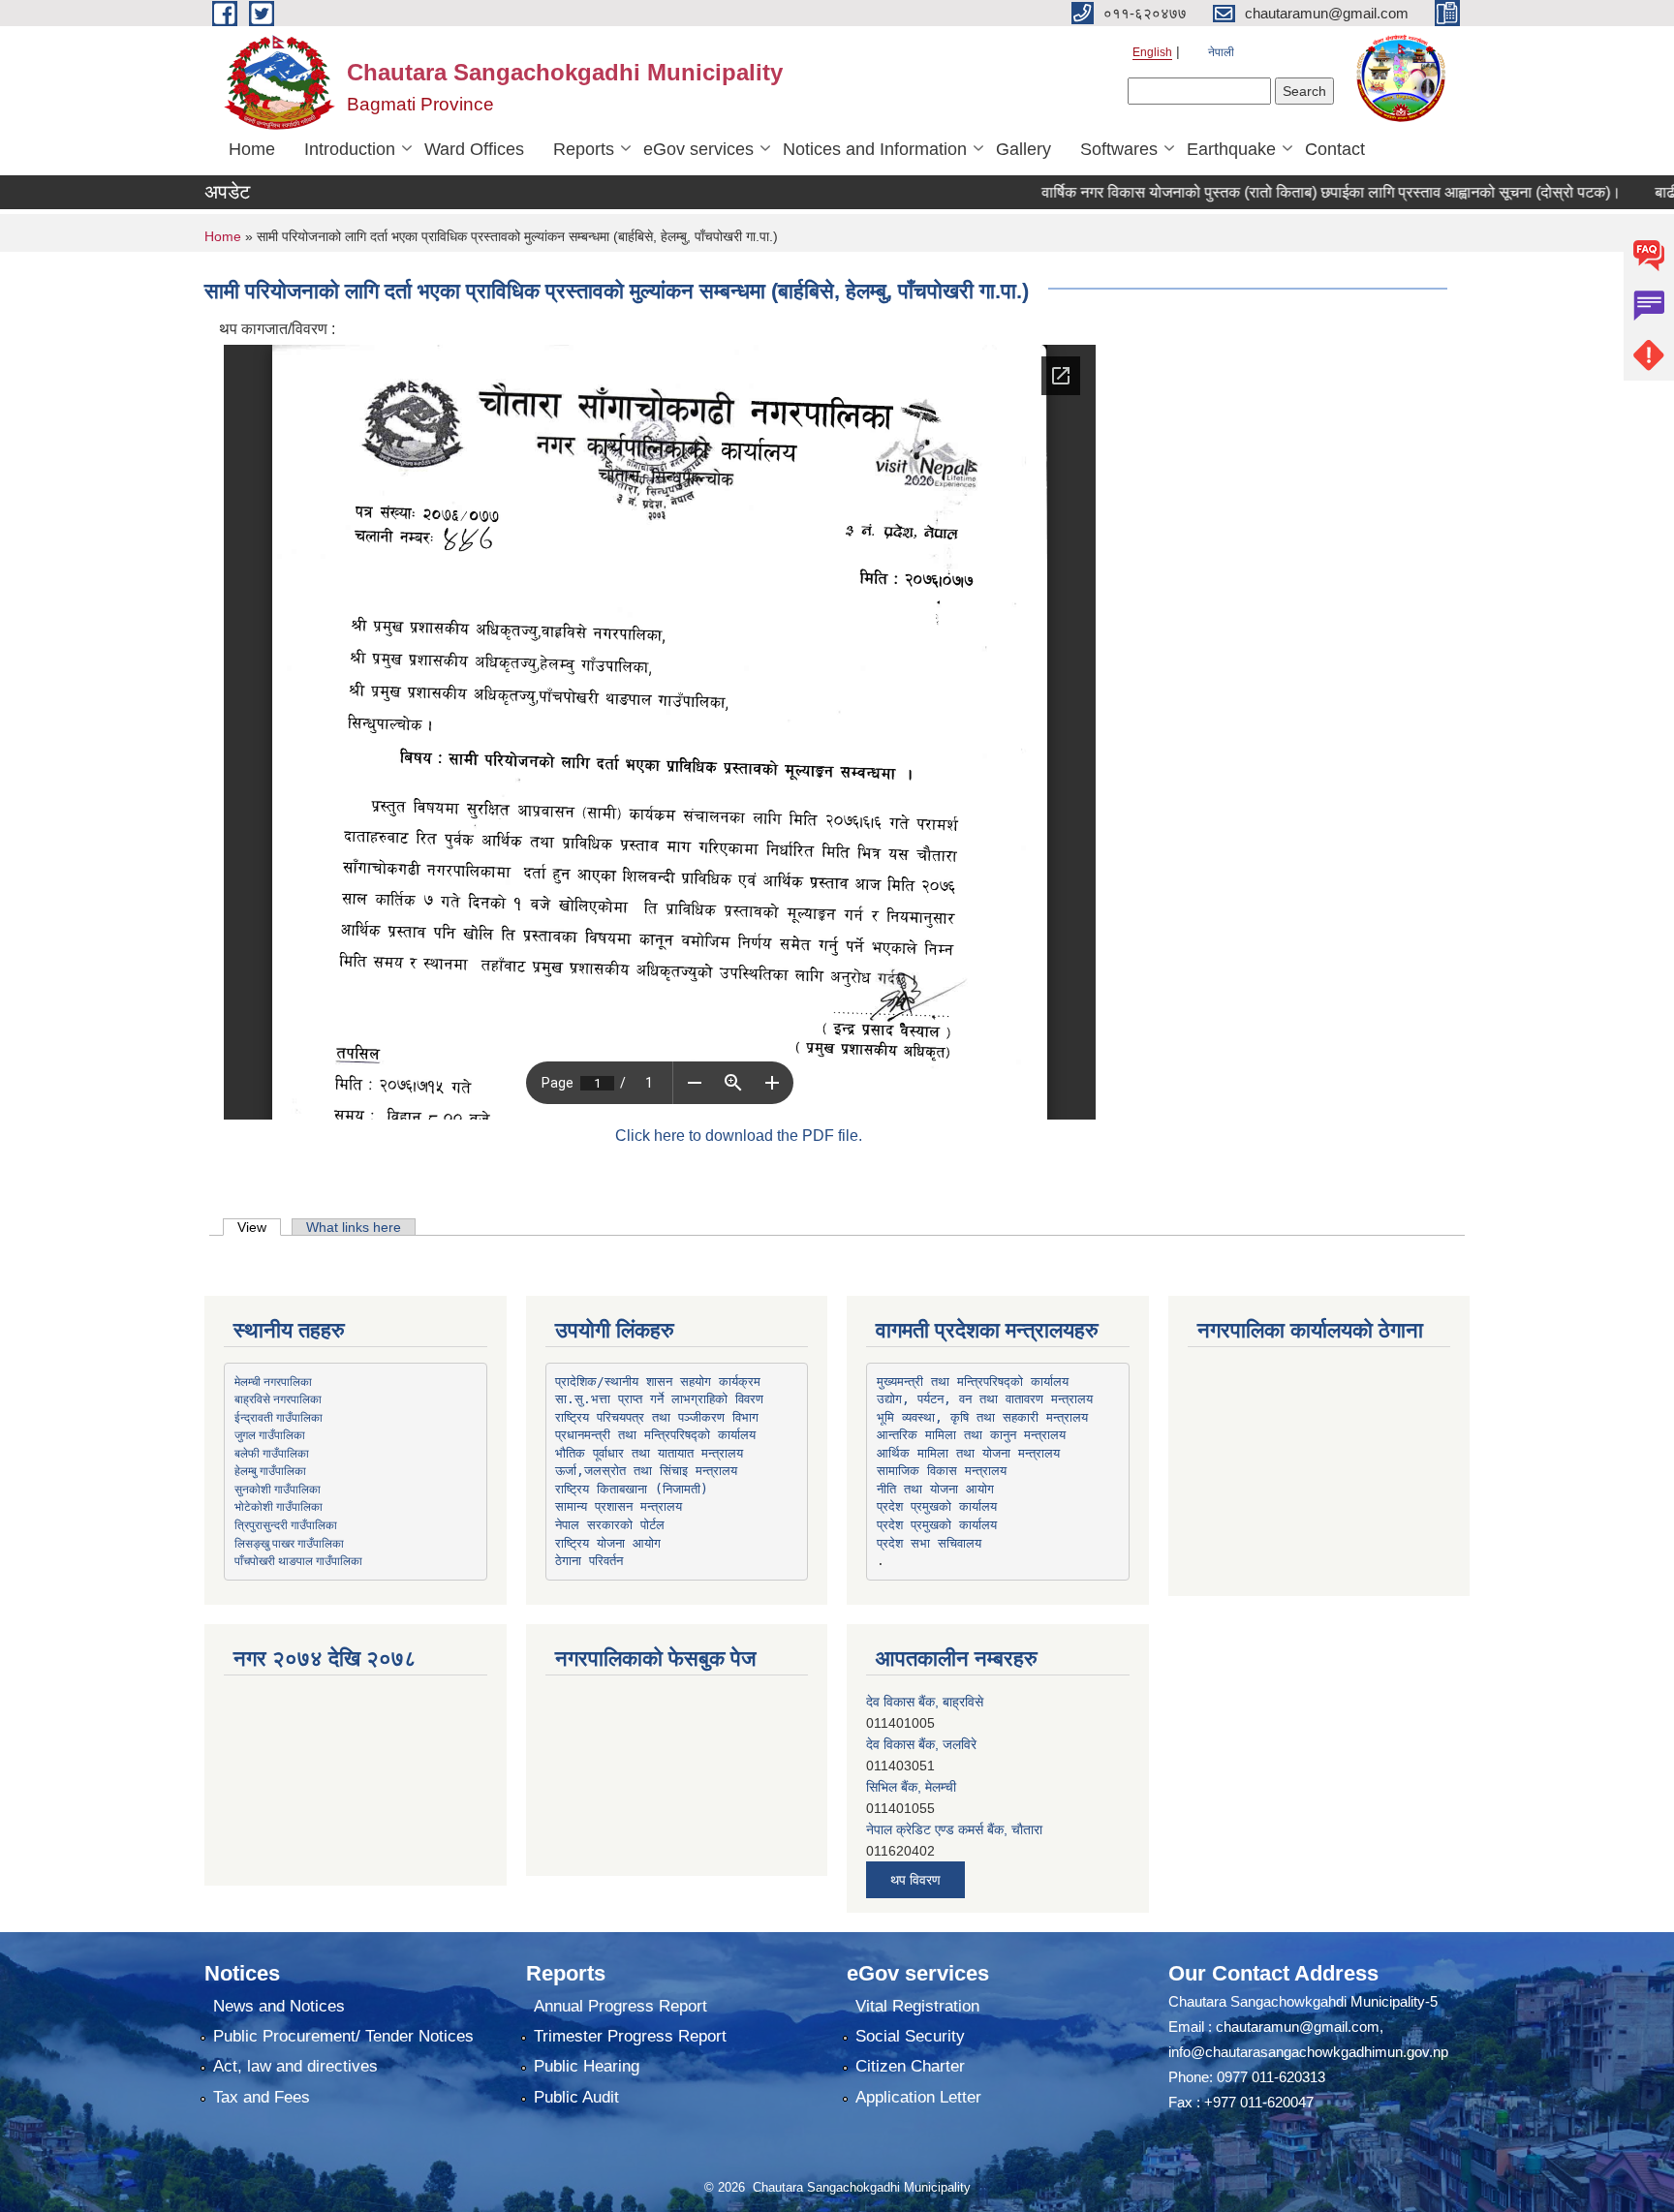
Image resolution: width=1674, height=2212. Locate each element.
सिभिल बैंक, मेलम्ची (911, 1757)
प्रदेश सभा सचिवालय (929, 1543)
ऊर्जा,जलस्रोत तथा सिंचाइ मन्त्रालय (646, 1471)
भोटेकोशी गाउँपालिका (279, 1506)
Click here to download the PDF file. (739, 1136)
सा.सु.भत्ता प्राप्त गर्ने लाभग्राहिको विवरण (659, 1399)
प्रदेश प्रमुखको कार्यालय (937, 1506)
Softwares (1119, 149)
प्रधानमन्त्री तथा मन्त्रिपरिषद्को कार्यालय (655, 1435)
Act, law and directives (295, 2066)
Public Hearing (587, 2066)
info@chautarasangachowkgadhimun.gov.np (1308, 2052)
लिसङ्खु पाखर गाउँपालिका (289, 1543)
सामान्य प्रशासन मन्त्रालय (619, 1506)
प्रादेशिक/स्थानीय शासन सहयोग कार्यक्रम (658, 1382)
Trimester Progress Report (630, 2036)
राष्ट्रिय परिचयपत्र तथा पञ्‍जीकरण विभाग (657, 1417)
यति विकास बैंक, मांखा (918, 1842)
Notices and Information (875, 149)
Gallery (1023, 149)
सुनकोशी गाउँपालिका (278, 1489)
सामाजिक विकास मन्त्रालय (942, 1471)
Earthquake (1231, 149)
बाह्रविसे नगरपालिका (278, 1398)
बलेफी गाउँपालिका (272, 1453)
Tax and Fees (262, 2097)
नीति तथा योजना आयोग (935, 1489)
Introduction (350, 149)
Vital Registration (917, 2006)
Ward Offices (474, 149)
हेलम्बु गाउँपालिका (270, 1470)
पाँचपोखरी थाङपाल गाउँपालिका (298, 1560)
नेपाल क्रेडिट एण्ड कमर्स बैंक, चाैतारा (954, 1799)
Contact (1335, 149)
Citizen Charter (910, 2066)
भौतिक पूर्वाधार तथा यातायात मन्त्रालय (649, 1453)
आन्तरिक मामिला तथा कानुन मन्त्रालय (971, 1435)
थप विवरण (915, 1880)
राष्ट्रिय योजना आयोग (608, 1543)
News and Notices (279, 2006)
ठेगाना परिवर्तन (589, 1561)
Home (252, 149)
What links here (354, 1227)
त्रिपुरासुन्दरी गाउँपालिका (286, 1524)
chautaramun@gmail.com (1298, 2027)
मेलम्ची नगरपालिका (273, 1381)
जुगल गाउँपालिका (270, 1434)
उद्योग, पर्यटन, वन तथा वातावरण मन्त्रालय (985, 1399)
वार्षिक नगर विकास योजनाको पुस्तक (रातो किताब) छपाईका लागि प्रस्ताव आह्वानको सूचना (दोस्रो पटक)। (1279, 192)
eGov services (698, 149)
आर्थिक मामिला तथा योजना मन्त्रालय (968, 1453)
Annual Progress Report (620, 2006)
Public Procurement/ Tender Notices (343, 2036)
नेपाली (1221, 52)
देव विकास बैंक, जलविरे (921, 1714)
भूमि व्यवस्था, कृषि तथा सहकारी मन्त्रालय (982, 1417)
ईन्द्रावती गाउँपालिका (279, 1417)
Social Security (910, 2036)
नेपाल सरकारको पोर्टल (610, 1525)
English (1152, 52)
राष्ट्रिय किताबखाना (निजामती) (632, 1489)
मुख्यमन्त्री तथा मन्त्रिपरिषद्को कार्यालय (973, 1382)
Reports (584, 149)
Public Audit (576, 2097)
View (259, 1227)
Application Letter (918, 2097)
